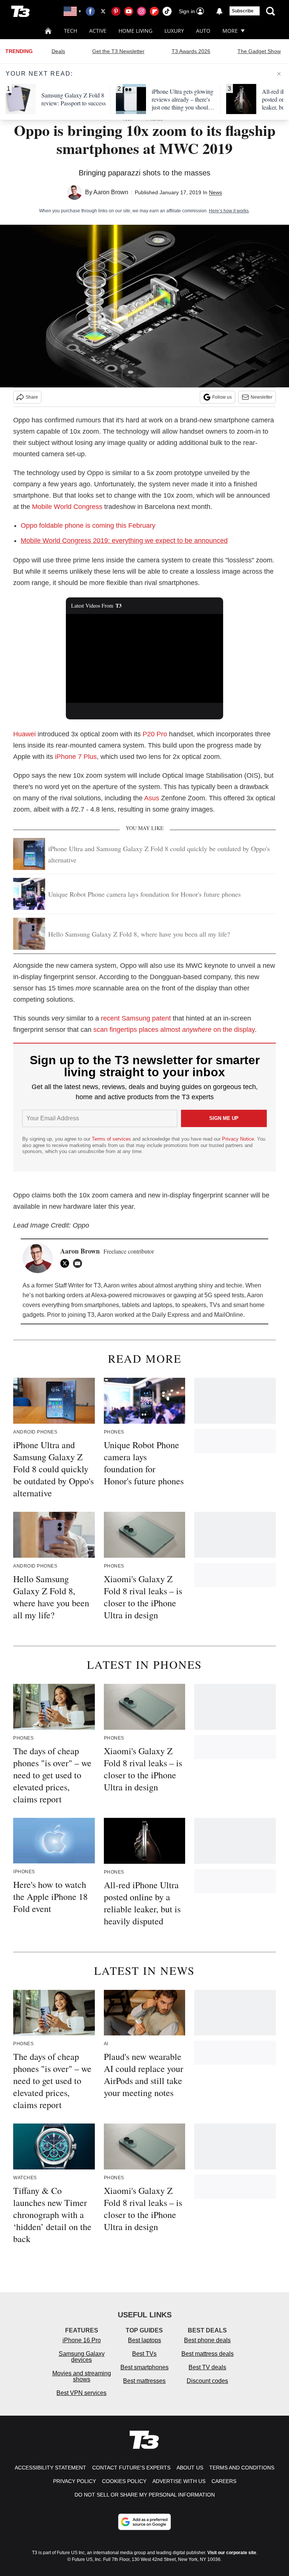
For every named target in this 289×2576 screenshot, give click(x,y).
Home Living (135, 31)
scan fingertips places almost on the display (174, 1030)
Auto (203, 31)
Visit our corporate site (232, 2553)
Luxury (174, 31)
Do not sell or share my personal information (145, 2495)
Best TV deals (207, 2367)
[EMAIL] (79, 1263)
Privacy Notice (238, 1139)
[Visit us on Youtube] (129, 11)
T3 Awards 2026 (191, 51)
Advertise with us (179, 2481)
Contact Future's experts (131, 2468)
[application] (145, 658)
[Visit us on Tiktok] (167, 11)
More (230, 31)
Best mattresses (144, 2381)
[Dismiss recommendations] (279, 74)
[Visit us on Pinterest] (116, 11)
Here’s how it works (229, 211)
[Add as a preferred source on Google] (144, 2522)
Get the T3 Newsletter (118, 51)
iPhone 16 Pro (82, 2340)
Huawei (24, 734)
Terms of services (112, 1139)
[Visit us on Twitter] (103, 11)
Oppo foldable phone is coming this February (88, 526)
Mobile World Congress (67, 507)
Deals (58, 51)
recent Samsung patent (136, 1018)
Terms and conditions (242, 2468)
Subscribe (243, 11)
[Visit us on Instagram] (141, 11)
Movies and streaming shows (82, 2376)
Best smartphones (144, 2367)
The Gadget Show (259, 51)
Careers (224, 2481)
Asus (152, 798)
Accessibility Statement (50, 2468)
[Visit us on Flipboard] (154, 11)
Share (32, 397)
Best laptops (144, 2340)
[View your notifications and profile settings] (219, 11)
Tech (71, 31)
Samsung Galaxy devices (82, 2357)
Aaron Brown (111, 192)
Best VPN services (81, 2393)
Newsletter (262, 397)
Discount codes (207, 2381)
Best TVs (144, 2354)
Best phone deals (207, 2340)
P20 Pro (155, 734)
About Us (190, 2468)
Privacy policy (75, 2481)
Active (98, 31)
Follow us (222, 397)
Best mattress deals (208, 2354)
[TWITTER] (67, 1263)
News (215, 192)
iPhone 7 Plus (76, 757)
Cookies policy (124, 2481)
